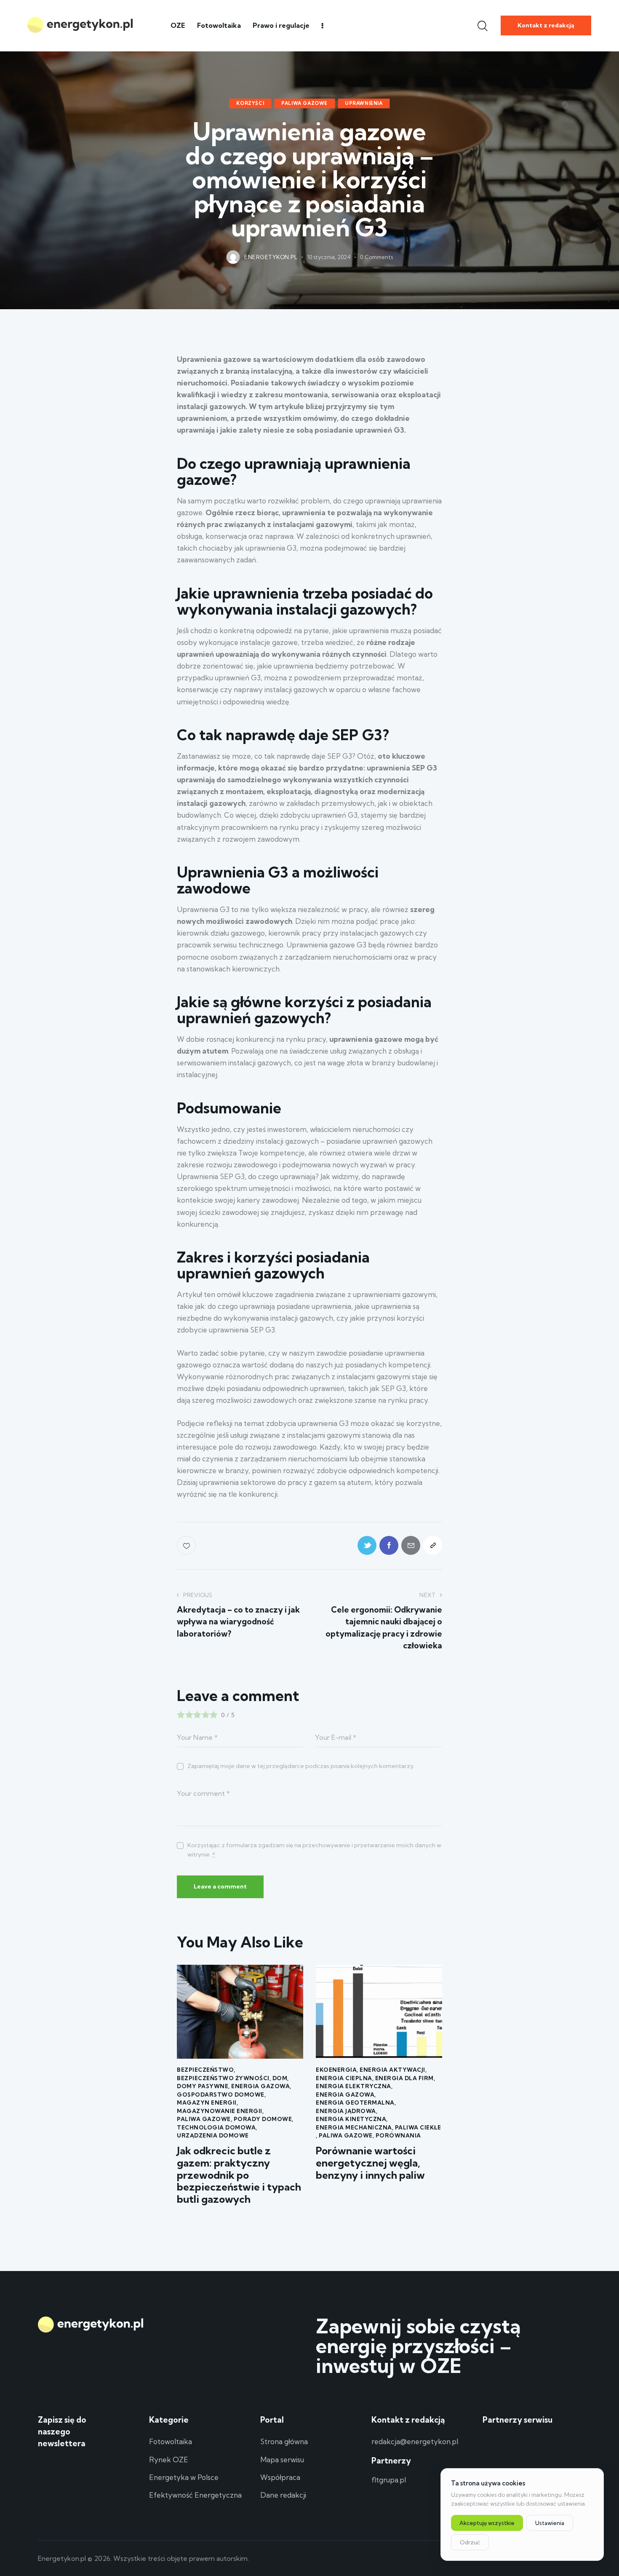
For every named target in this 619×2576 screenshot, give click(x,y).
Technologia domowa (216, 2127)
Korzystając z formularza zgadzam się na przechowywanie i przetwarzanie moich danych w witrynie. (314, 1850)
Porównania (398, 2135)
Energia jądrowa (346, 2111)
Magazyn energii (207, 2103)
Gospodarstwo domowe (221, 2095)
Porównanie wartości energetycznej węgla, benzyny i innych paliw (370, 2163)
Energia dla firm (404, 2078)
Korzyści (250, 103)
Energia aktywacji (392, 2070)
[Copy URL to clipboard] (433, 1545)
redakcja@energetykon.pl (415, 2441)
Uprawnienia (364, 103)
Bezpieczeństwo (205, 2070)
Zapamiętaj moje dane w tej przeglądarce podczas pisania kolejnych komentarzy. (301, 1766)
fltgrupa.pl (389, 2480)
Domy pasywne (203, 2086)
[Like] (187, 1545)
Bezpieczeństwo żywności (223, 2078)
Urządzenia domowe (213, 2135)
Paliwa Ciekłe (418, 2127)
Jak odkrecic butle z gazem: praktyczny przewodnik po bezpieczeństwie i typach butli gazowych (239, 2175)
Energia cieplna (344, 2078)
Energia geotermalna (355, 2103)
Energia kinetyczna (351, 2119)
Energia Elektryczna (354, 2086)
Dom (280, 2078)
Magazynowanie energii (220, 2111)
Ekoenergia (336, 2070)
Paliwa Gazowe (304, 103)
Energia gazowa (260, 2086)
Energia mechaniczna (354, 2127)
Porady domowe (263, 2119)
